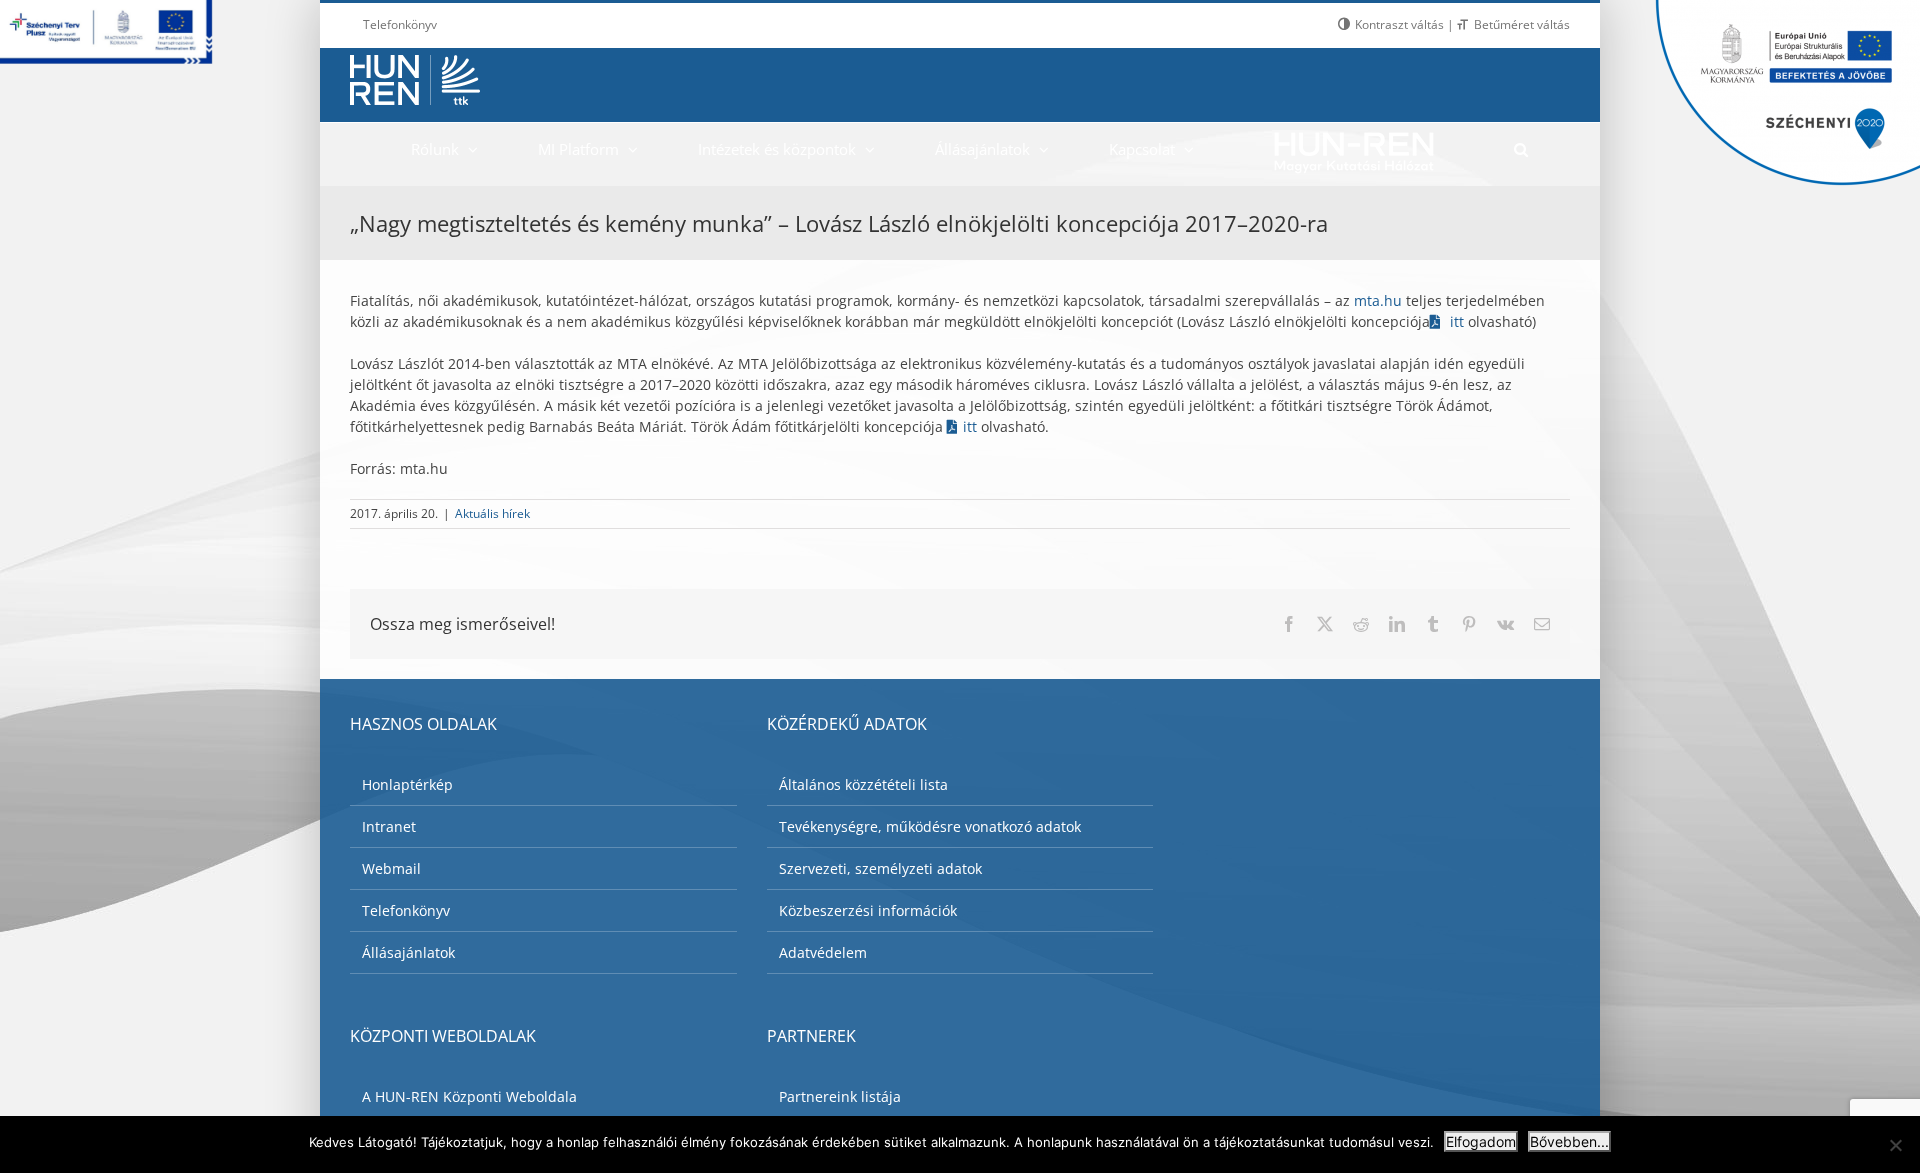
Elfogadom (1481, 1141)
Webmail (391, 868)
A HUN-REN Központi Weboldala (469, 1096)
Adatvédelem (823, 952)
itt (1457, 321)
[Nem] (1895, 1145)
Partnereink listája (840, 1096)
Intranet (389, 826)
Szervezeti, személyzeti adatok (880, 868)
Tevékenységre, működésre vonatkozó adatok (930, 826)
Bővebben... (1569, 1141)
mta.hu (1380, 300)
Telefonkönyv (406, 910)
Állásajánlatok (408, 952)
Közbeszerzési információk (868, 910)
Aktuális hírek (492, 513)
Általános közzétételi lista (863, 784)
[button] (1520, 149)
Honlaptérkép (407, 784)
